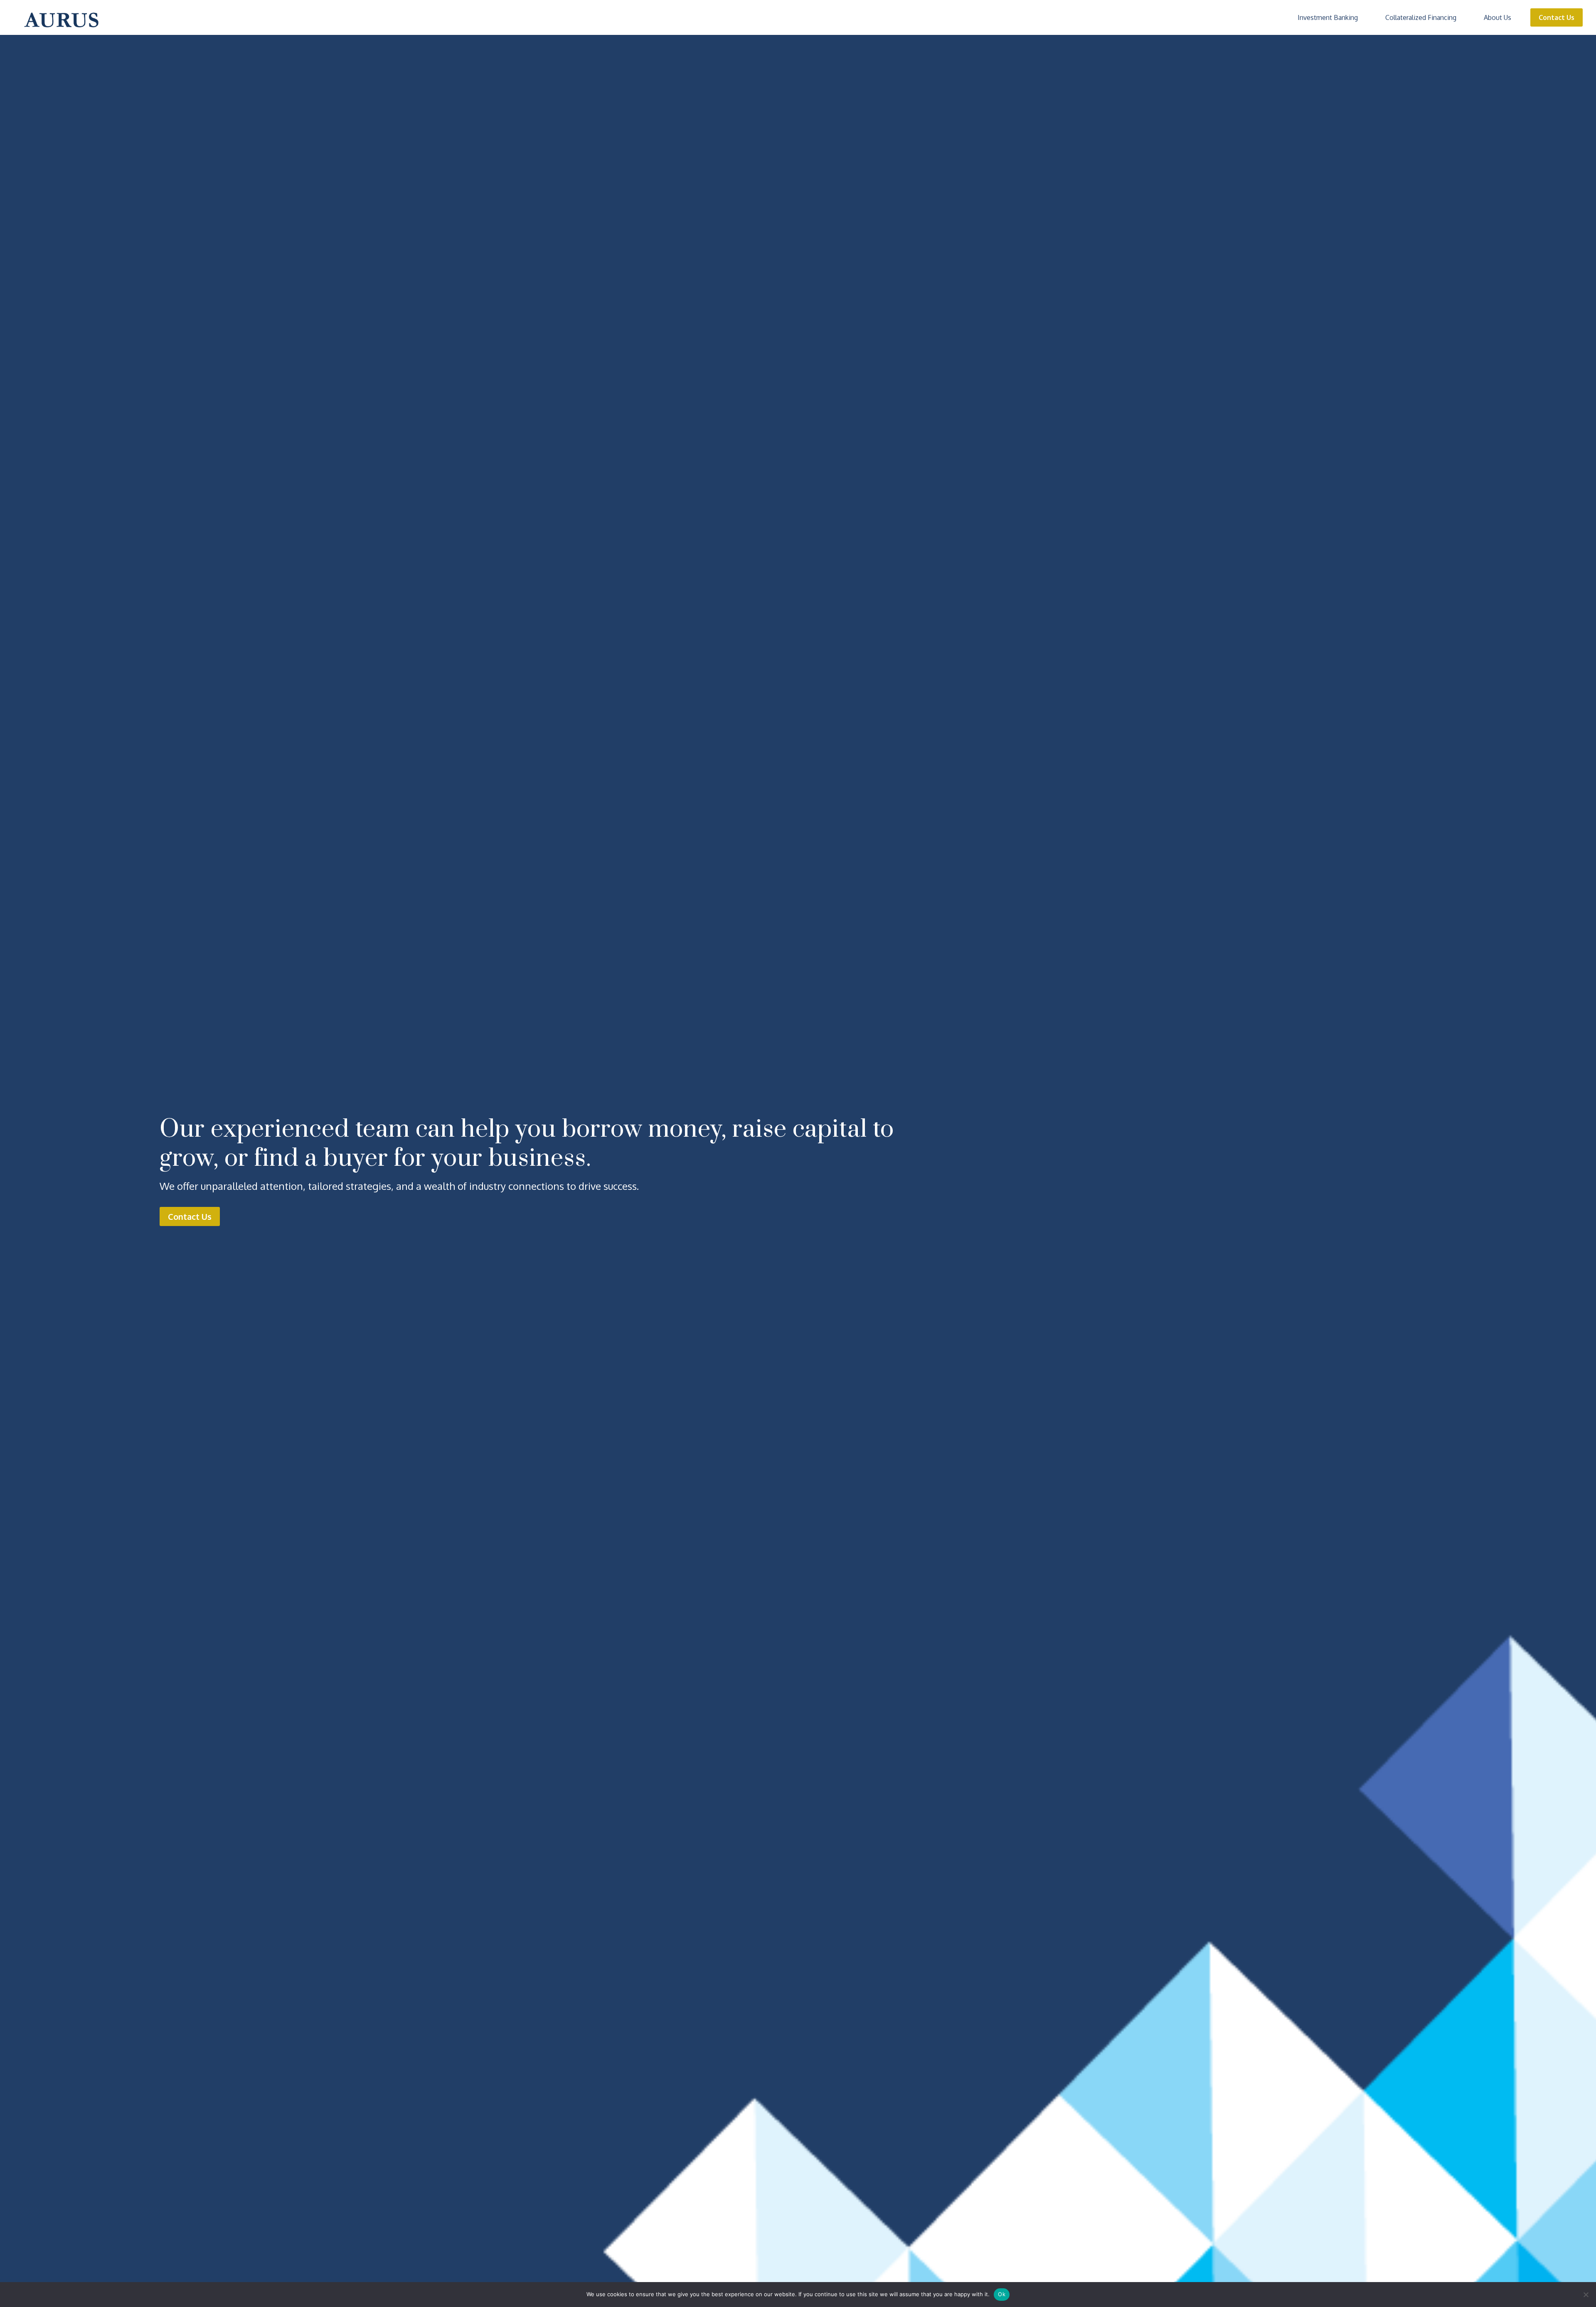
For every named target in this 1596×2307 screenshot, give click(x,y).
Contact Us (1557, 17)
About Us (1497, 17)
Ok (1002, 2294)
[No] (1586, 2295)
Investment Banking (1328, 17)
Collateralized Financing (1421, 17)
